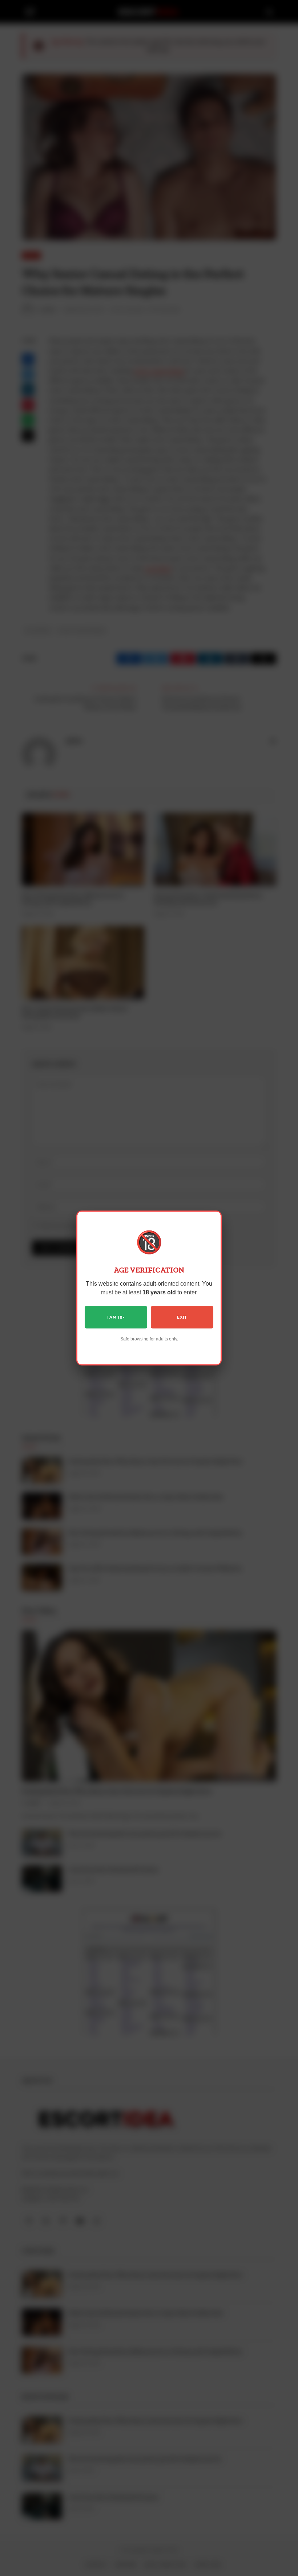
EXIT (182, 1317)
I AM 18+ (116, 1317)
